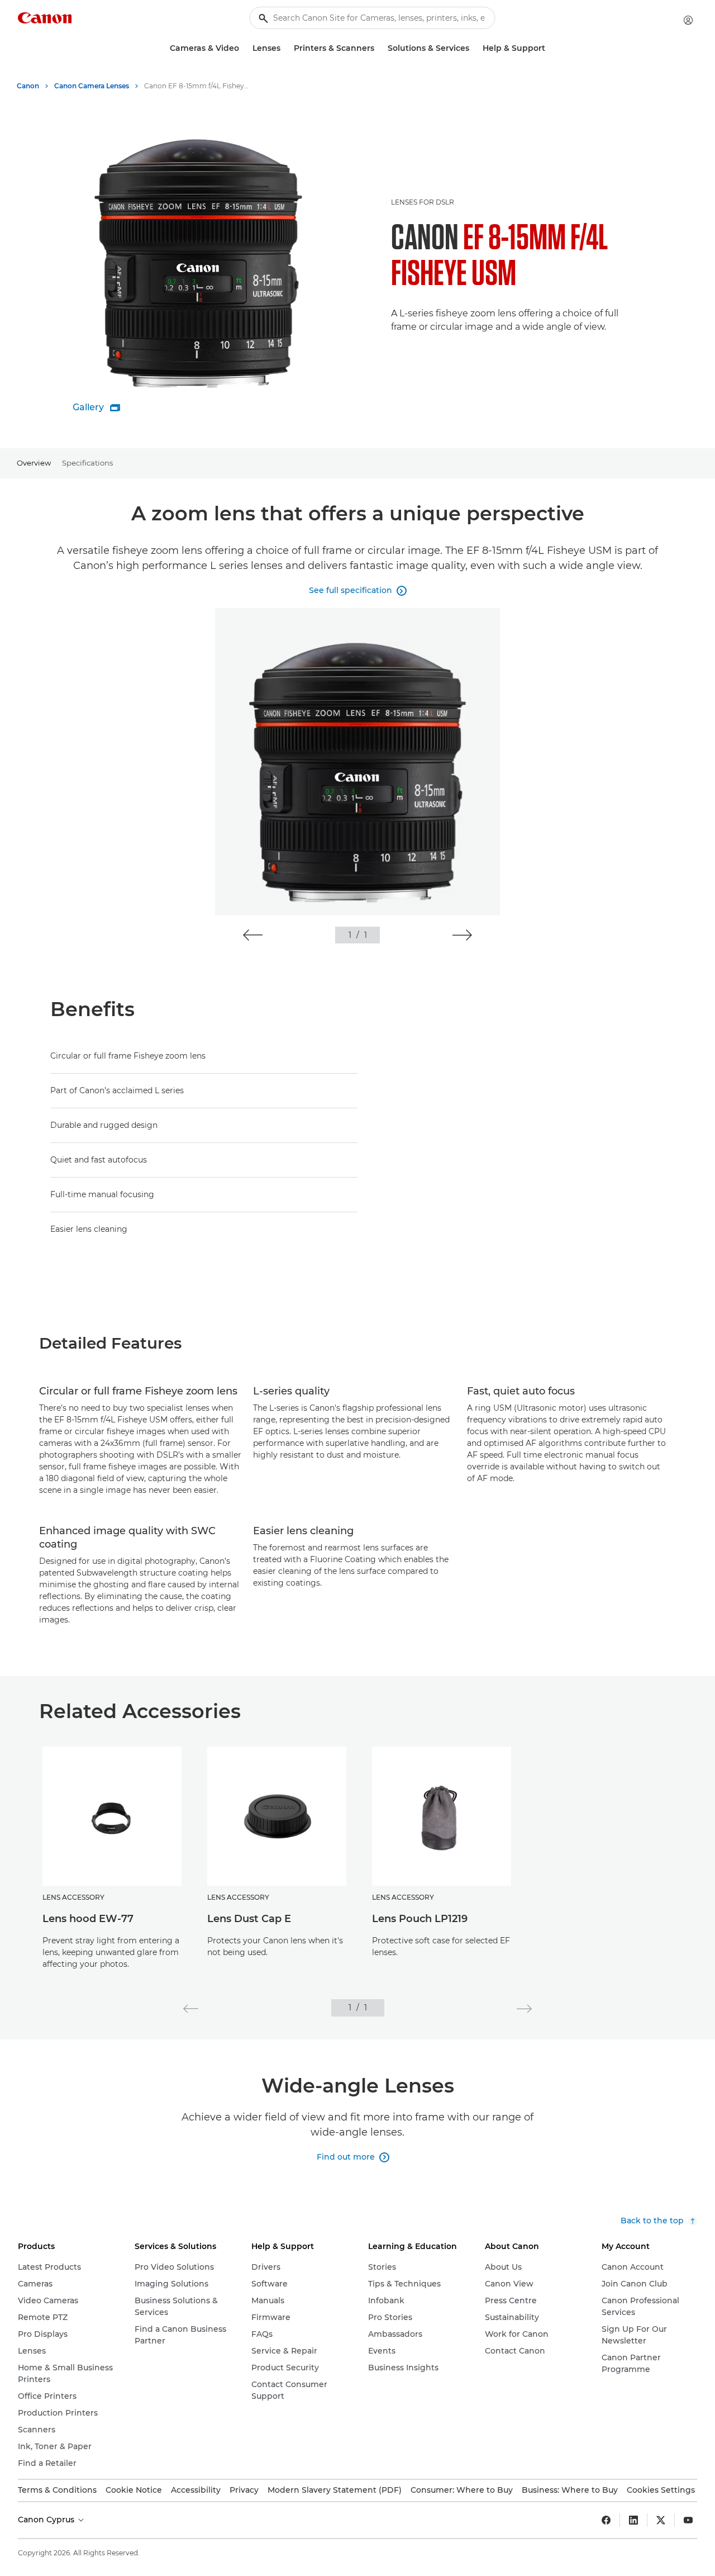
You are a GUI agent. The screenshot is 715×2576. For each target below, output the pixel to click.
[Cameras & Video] (244, 48)
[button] (253, 935)
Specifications (87, 463)
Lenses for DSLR (423, 202)
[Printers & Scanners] (379, 48)
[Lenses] (285, 48)
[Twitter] (661, 2520)
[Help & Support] (550, 48)
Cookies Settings (661, 2490)
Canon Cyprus (47, 2520)
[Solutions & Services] (474, 48)
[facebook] (606, 2520)
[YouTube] (688, 2520)
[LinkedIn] (633, 2520)
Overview (34, 463)
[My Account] (688, 20)
